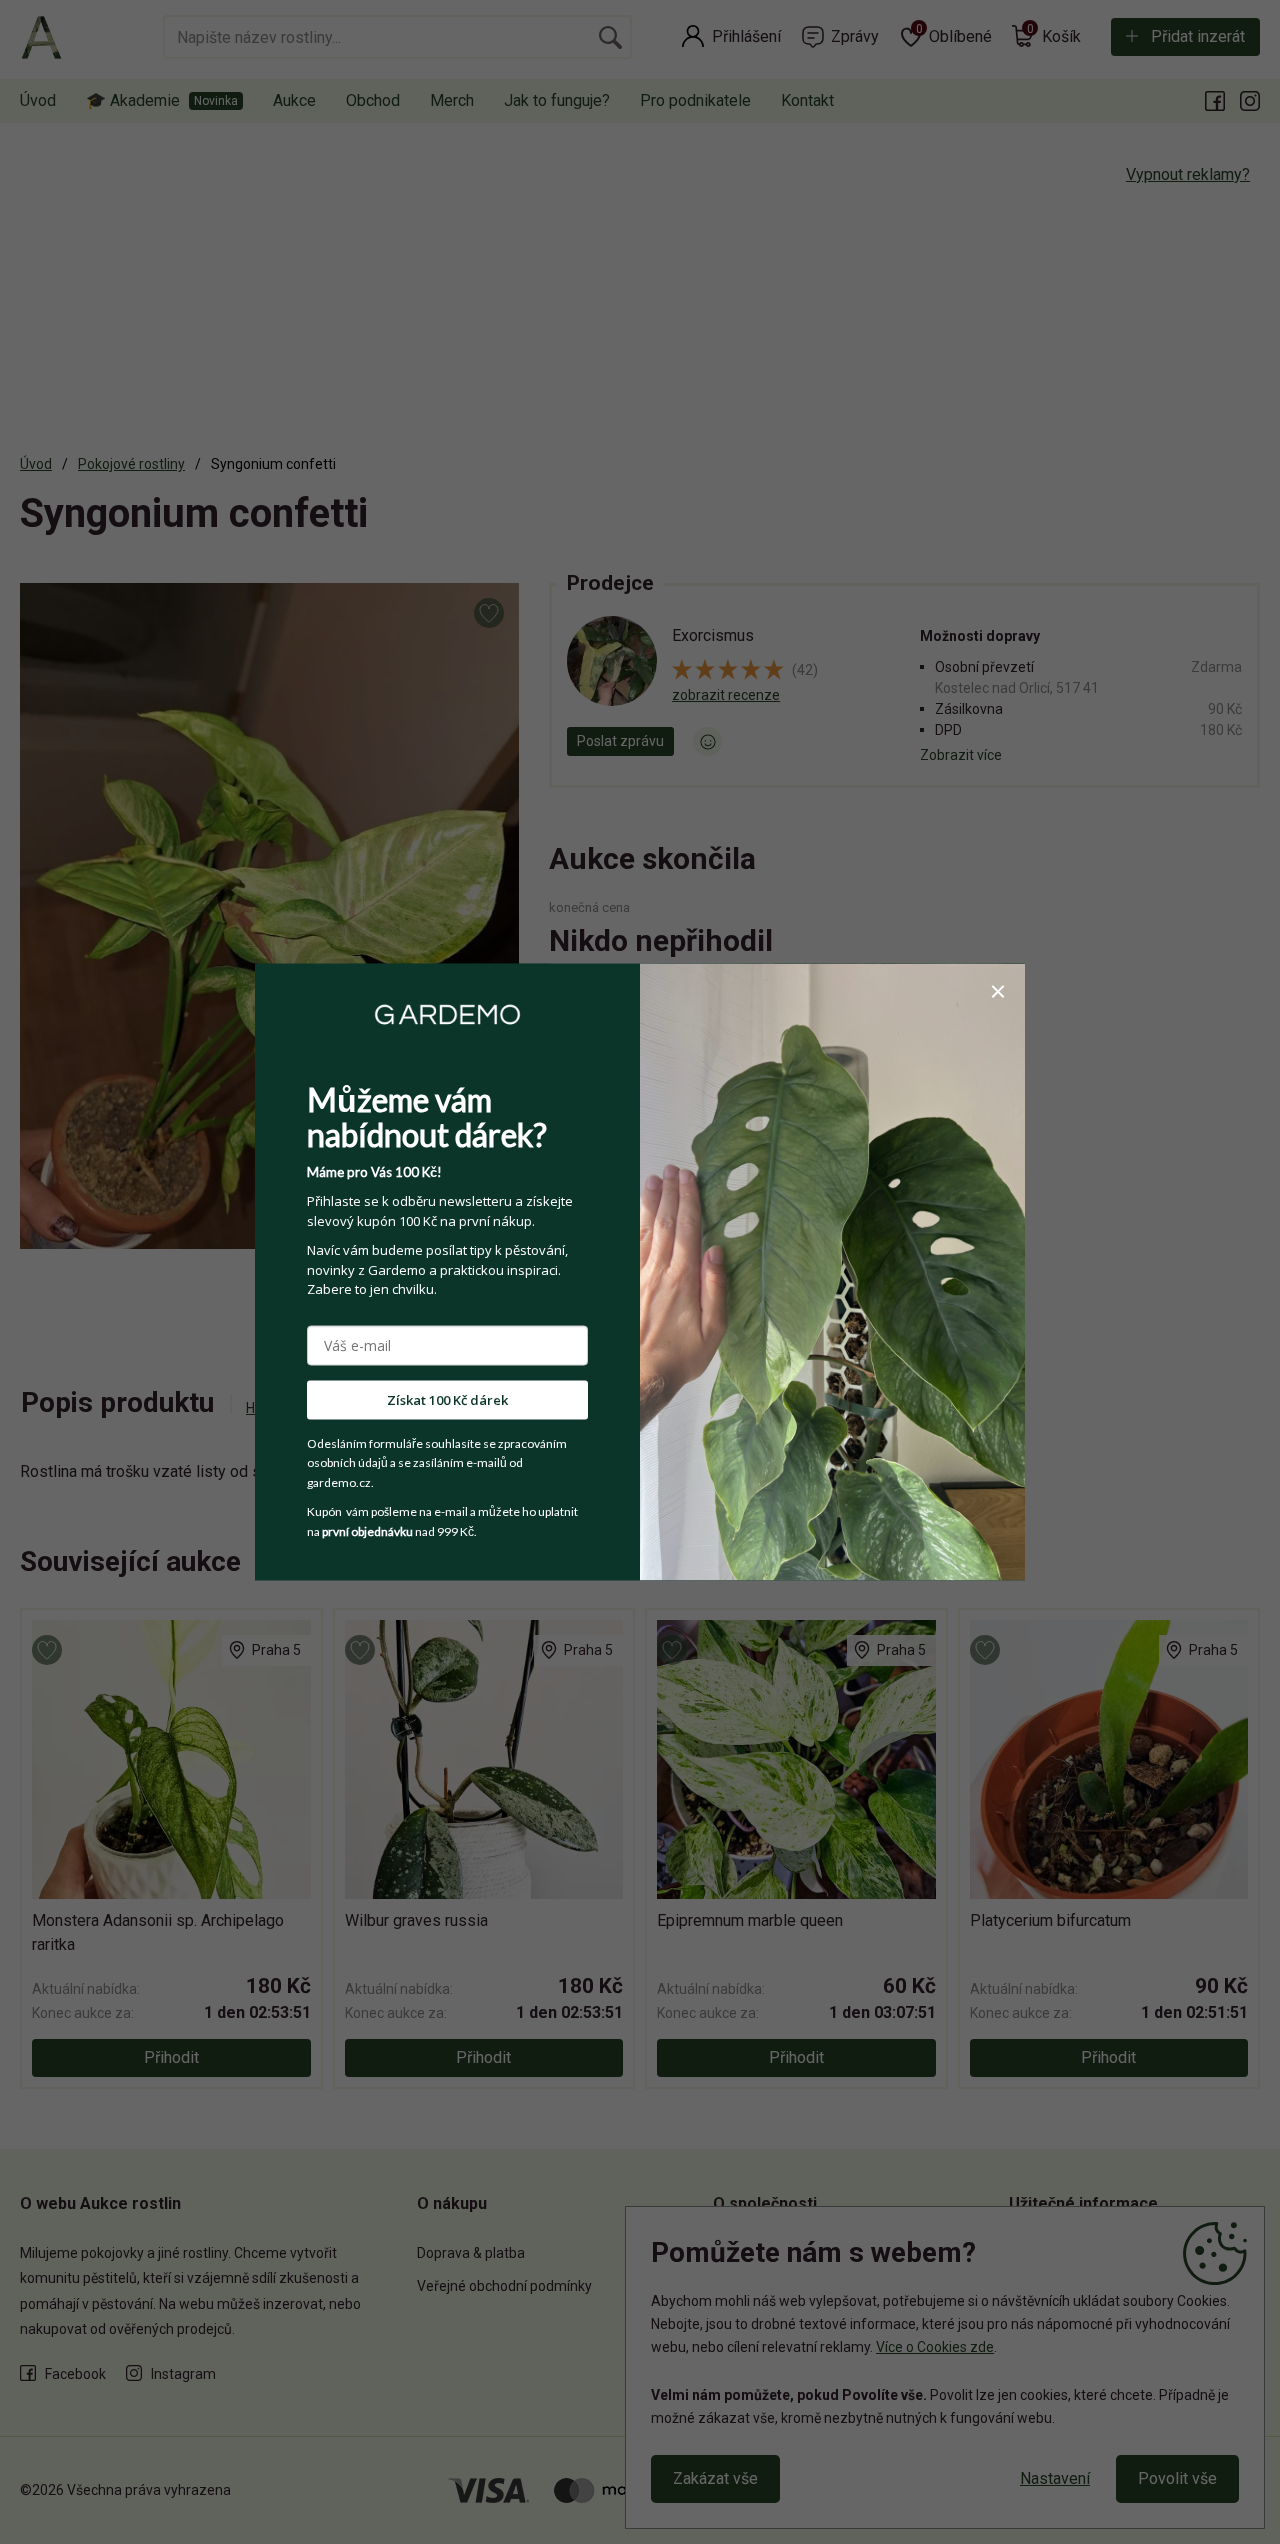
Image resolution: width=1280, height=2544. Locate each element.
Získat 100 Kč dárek (447, 1399)
